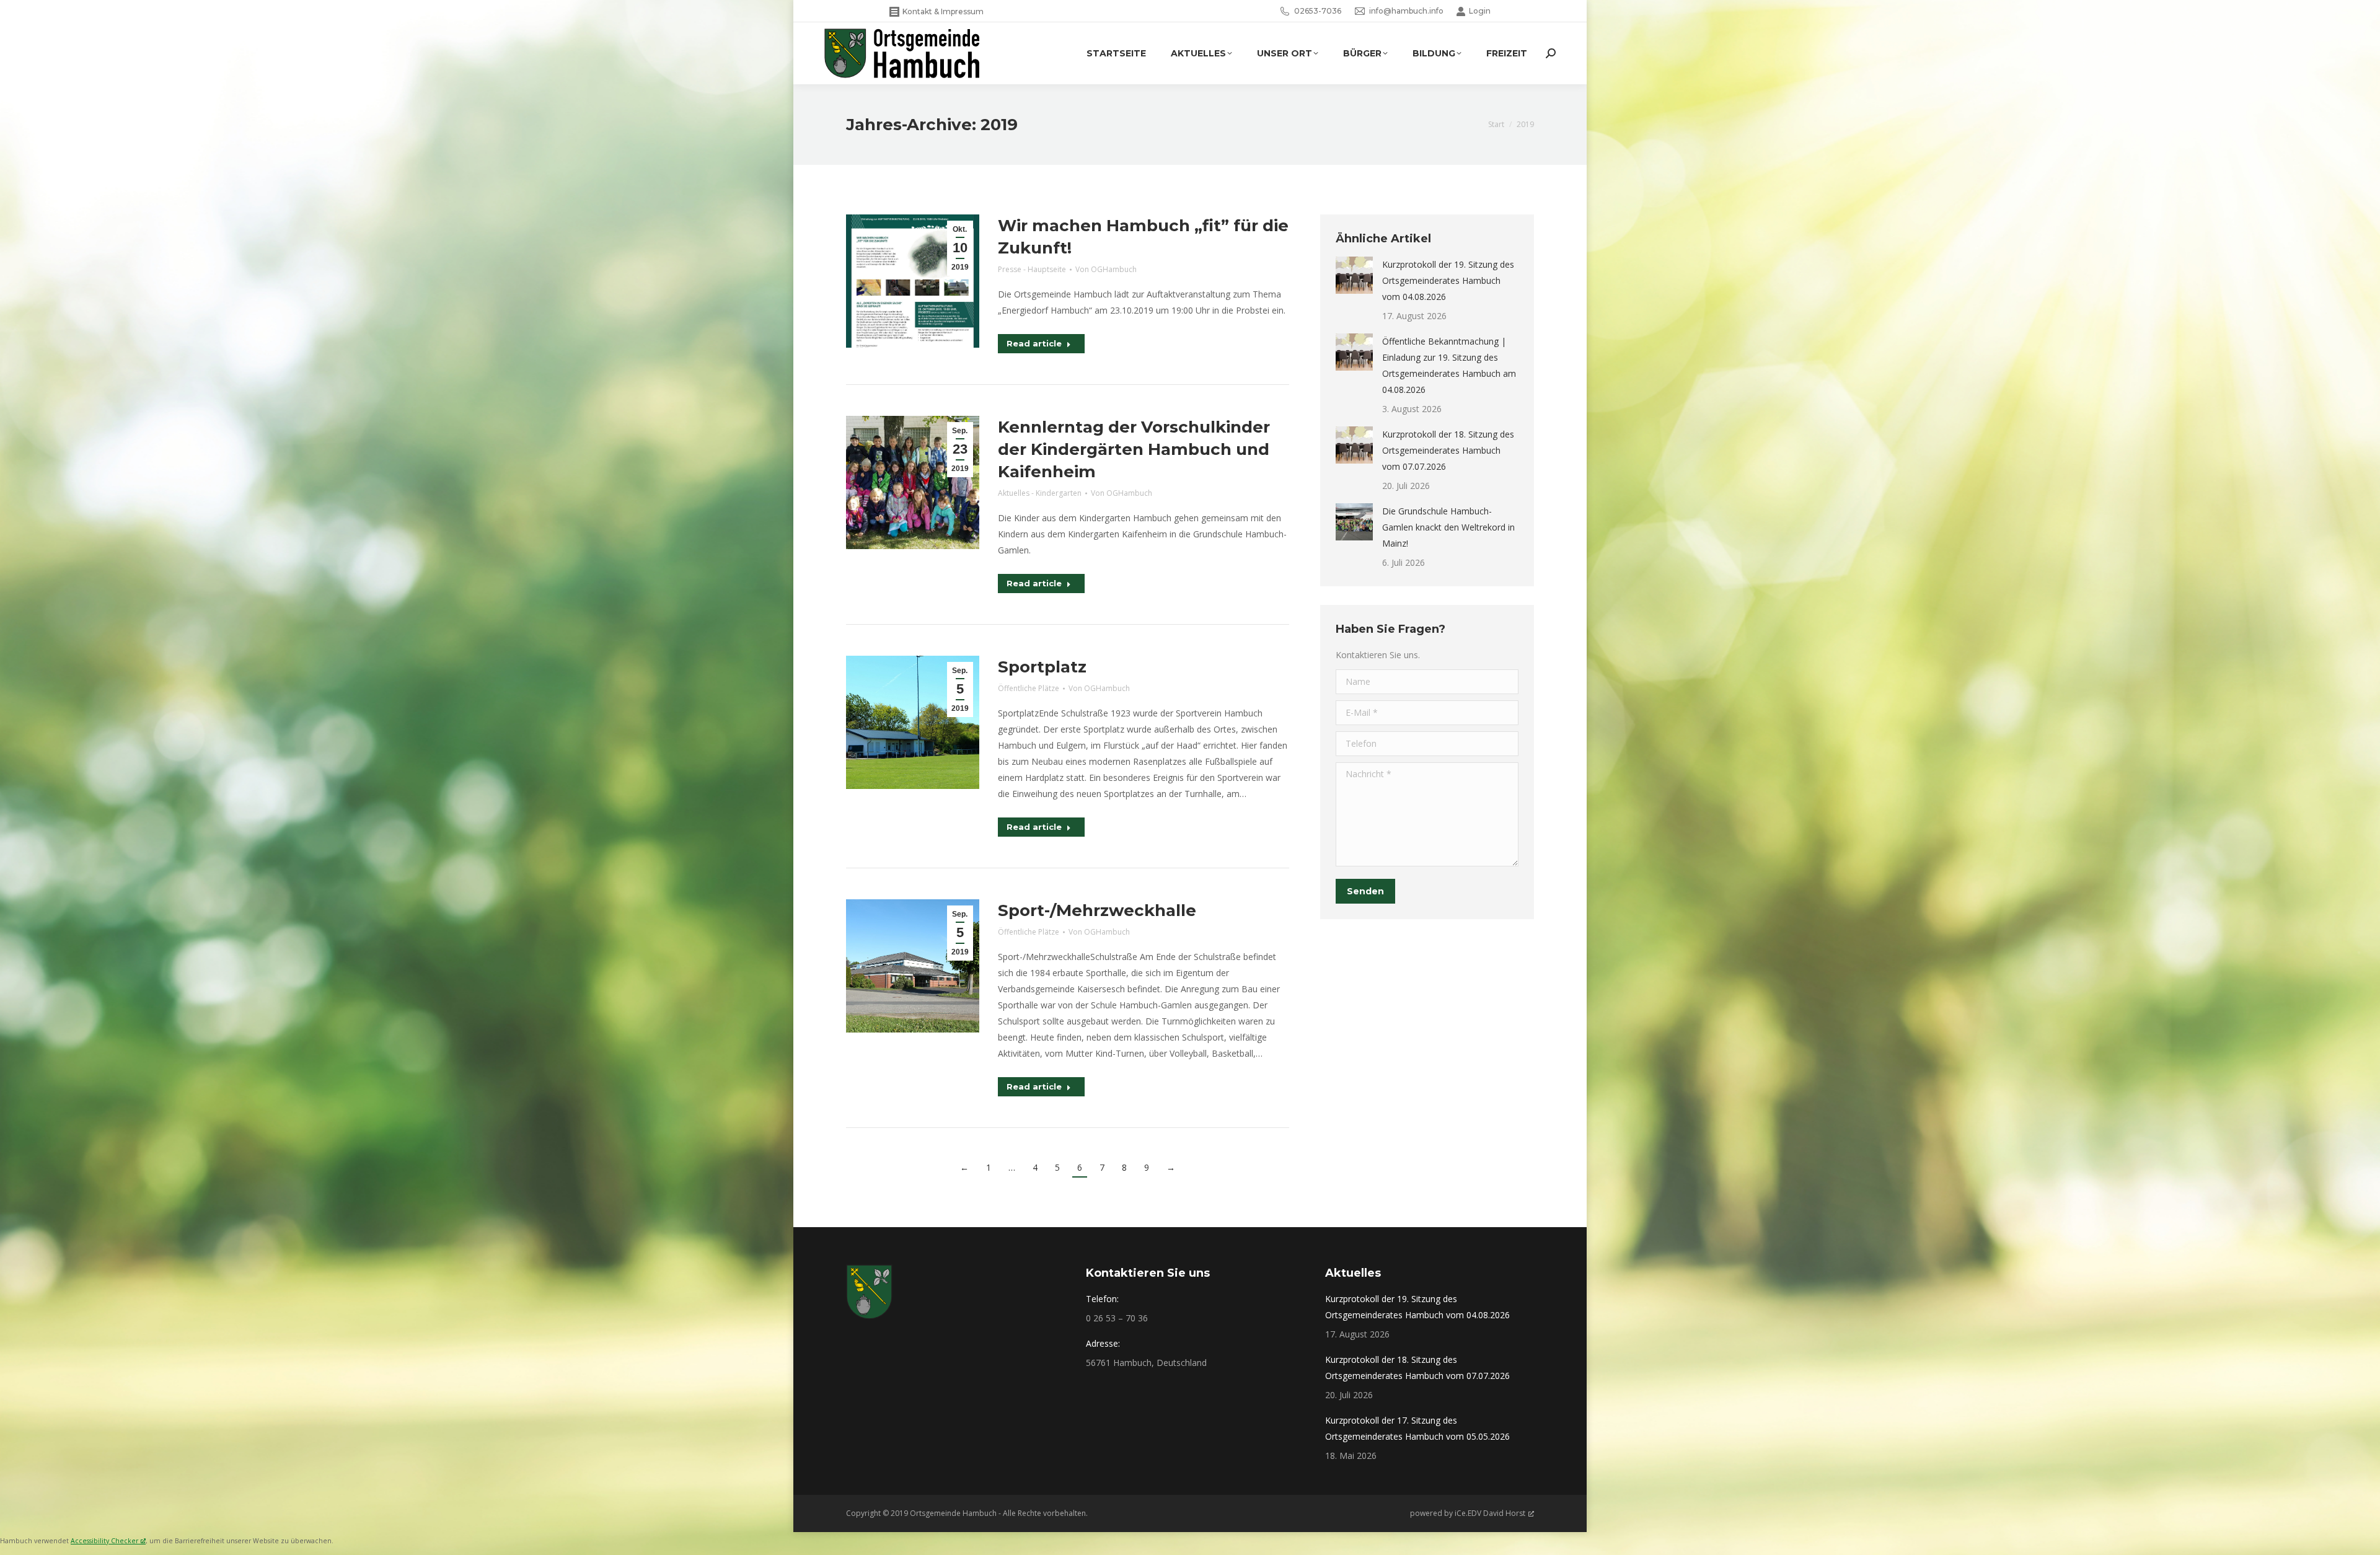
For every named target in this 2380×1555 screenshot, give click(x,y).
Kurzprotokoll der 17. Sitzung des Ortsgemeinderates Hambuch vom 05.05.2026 (1417, 1428)
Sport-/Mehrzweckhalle (1097, 910)
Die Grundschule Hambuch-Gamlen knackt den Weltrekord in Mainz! (1448, 527)
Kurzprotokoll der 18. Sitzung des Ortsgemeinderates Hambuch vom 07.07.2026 (1448, 450)
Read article (1034, 343)
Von (1106, 269)
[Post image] (1354, 275)
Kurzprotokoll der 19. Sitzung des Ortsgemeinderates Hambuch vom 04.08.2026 (1448, 280)
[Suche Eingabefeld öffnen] (1551, 53)
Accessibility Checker (104, 1541)
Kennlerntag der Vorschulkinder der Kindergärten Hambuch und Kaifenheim (1134, 449)
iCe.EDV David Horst (1490, 1513)
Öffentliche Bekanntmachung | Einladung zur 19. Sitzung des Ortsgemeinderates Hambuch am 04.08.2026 (1449, 365)
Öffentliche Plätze (1029, 688)
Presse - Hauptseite (1032, 269)
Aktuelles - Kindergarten (1040, 493)
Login (1480, 11)
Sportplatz (1042, 667)
